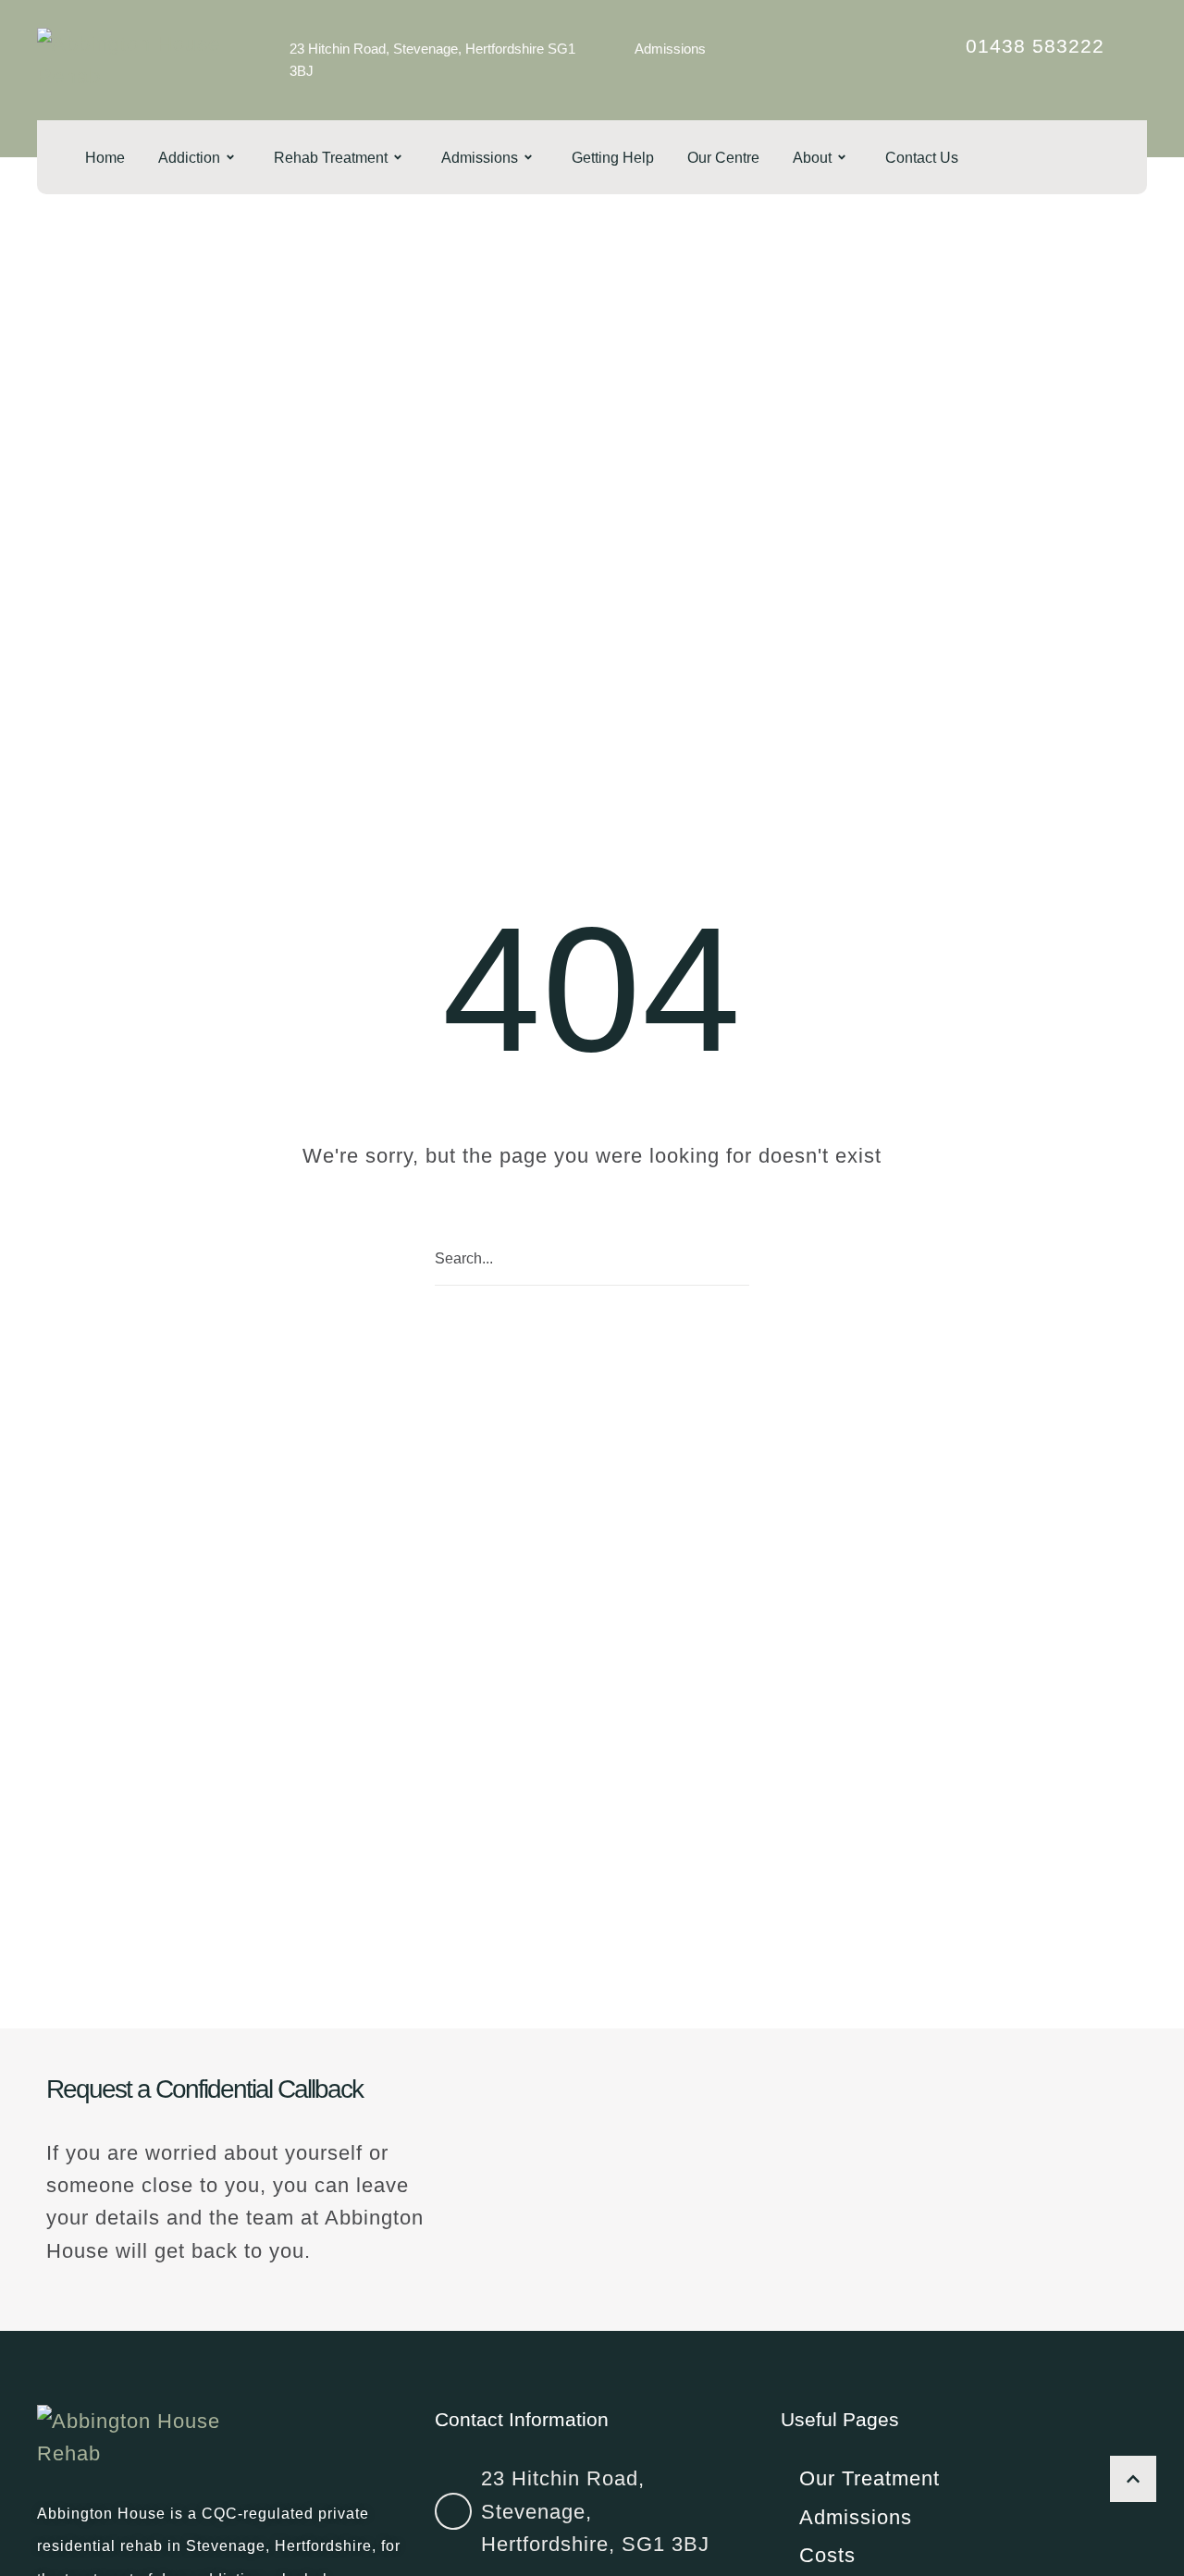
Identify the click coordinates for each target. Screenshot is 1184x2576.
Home (105, 158)
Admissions (670, 49)
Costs (827, 2555)
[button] (1133, 2479)
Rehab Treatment (331, 158)
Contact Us (922, 158)
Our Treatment (869, 2478)
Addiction (189, 158)
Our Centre (723, 158)
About (812, 158)
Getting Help (613, 158)
